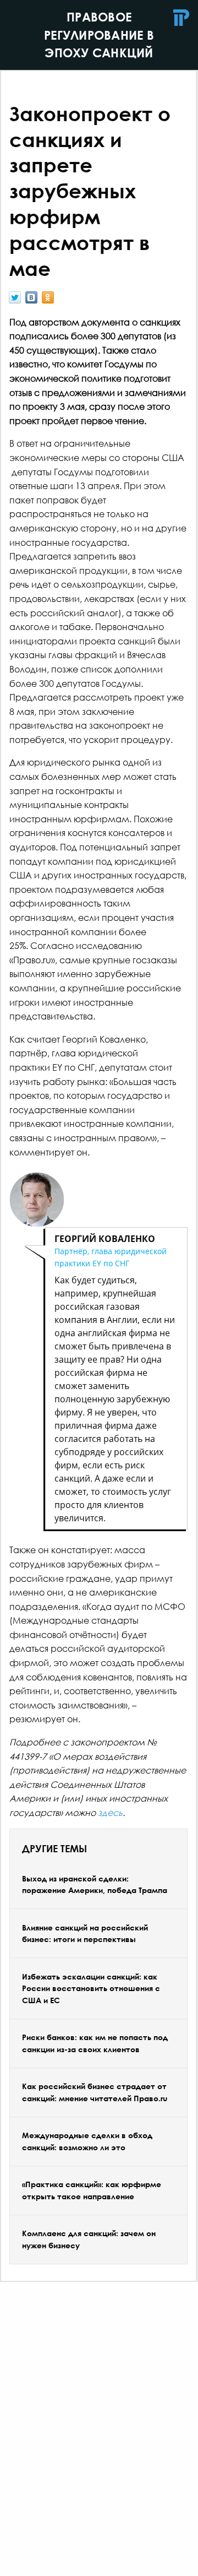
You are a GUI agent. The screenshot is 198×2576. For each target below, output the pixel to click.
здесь (110, 1812)
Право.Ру (182, 18)
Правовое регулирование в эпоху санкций (99, 35)
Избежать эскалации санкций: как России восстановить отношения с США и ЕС (91, 1988)
